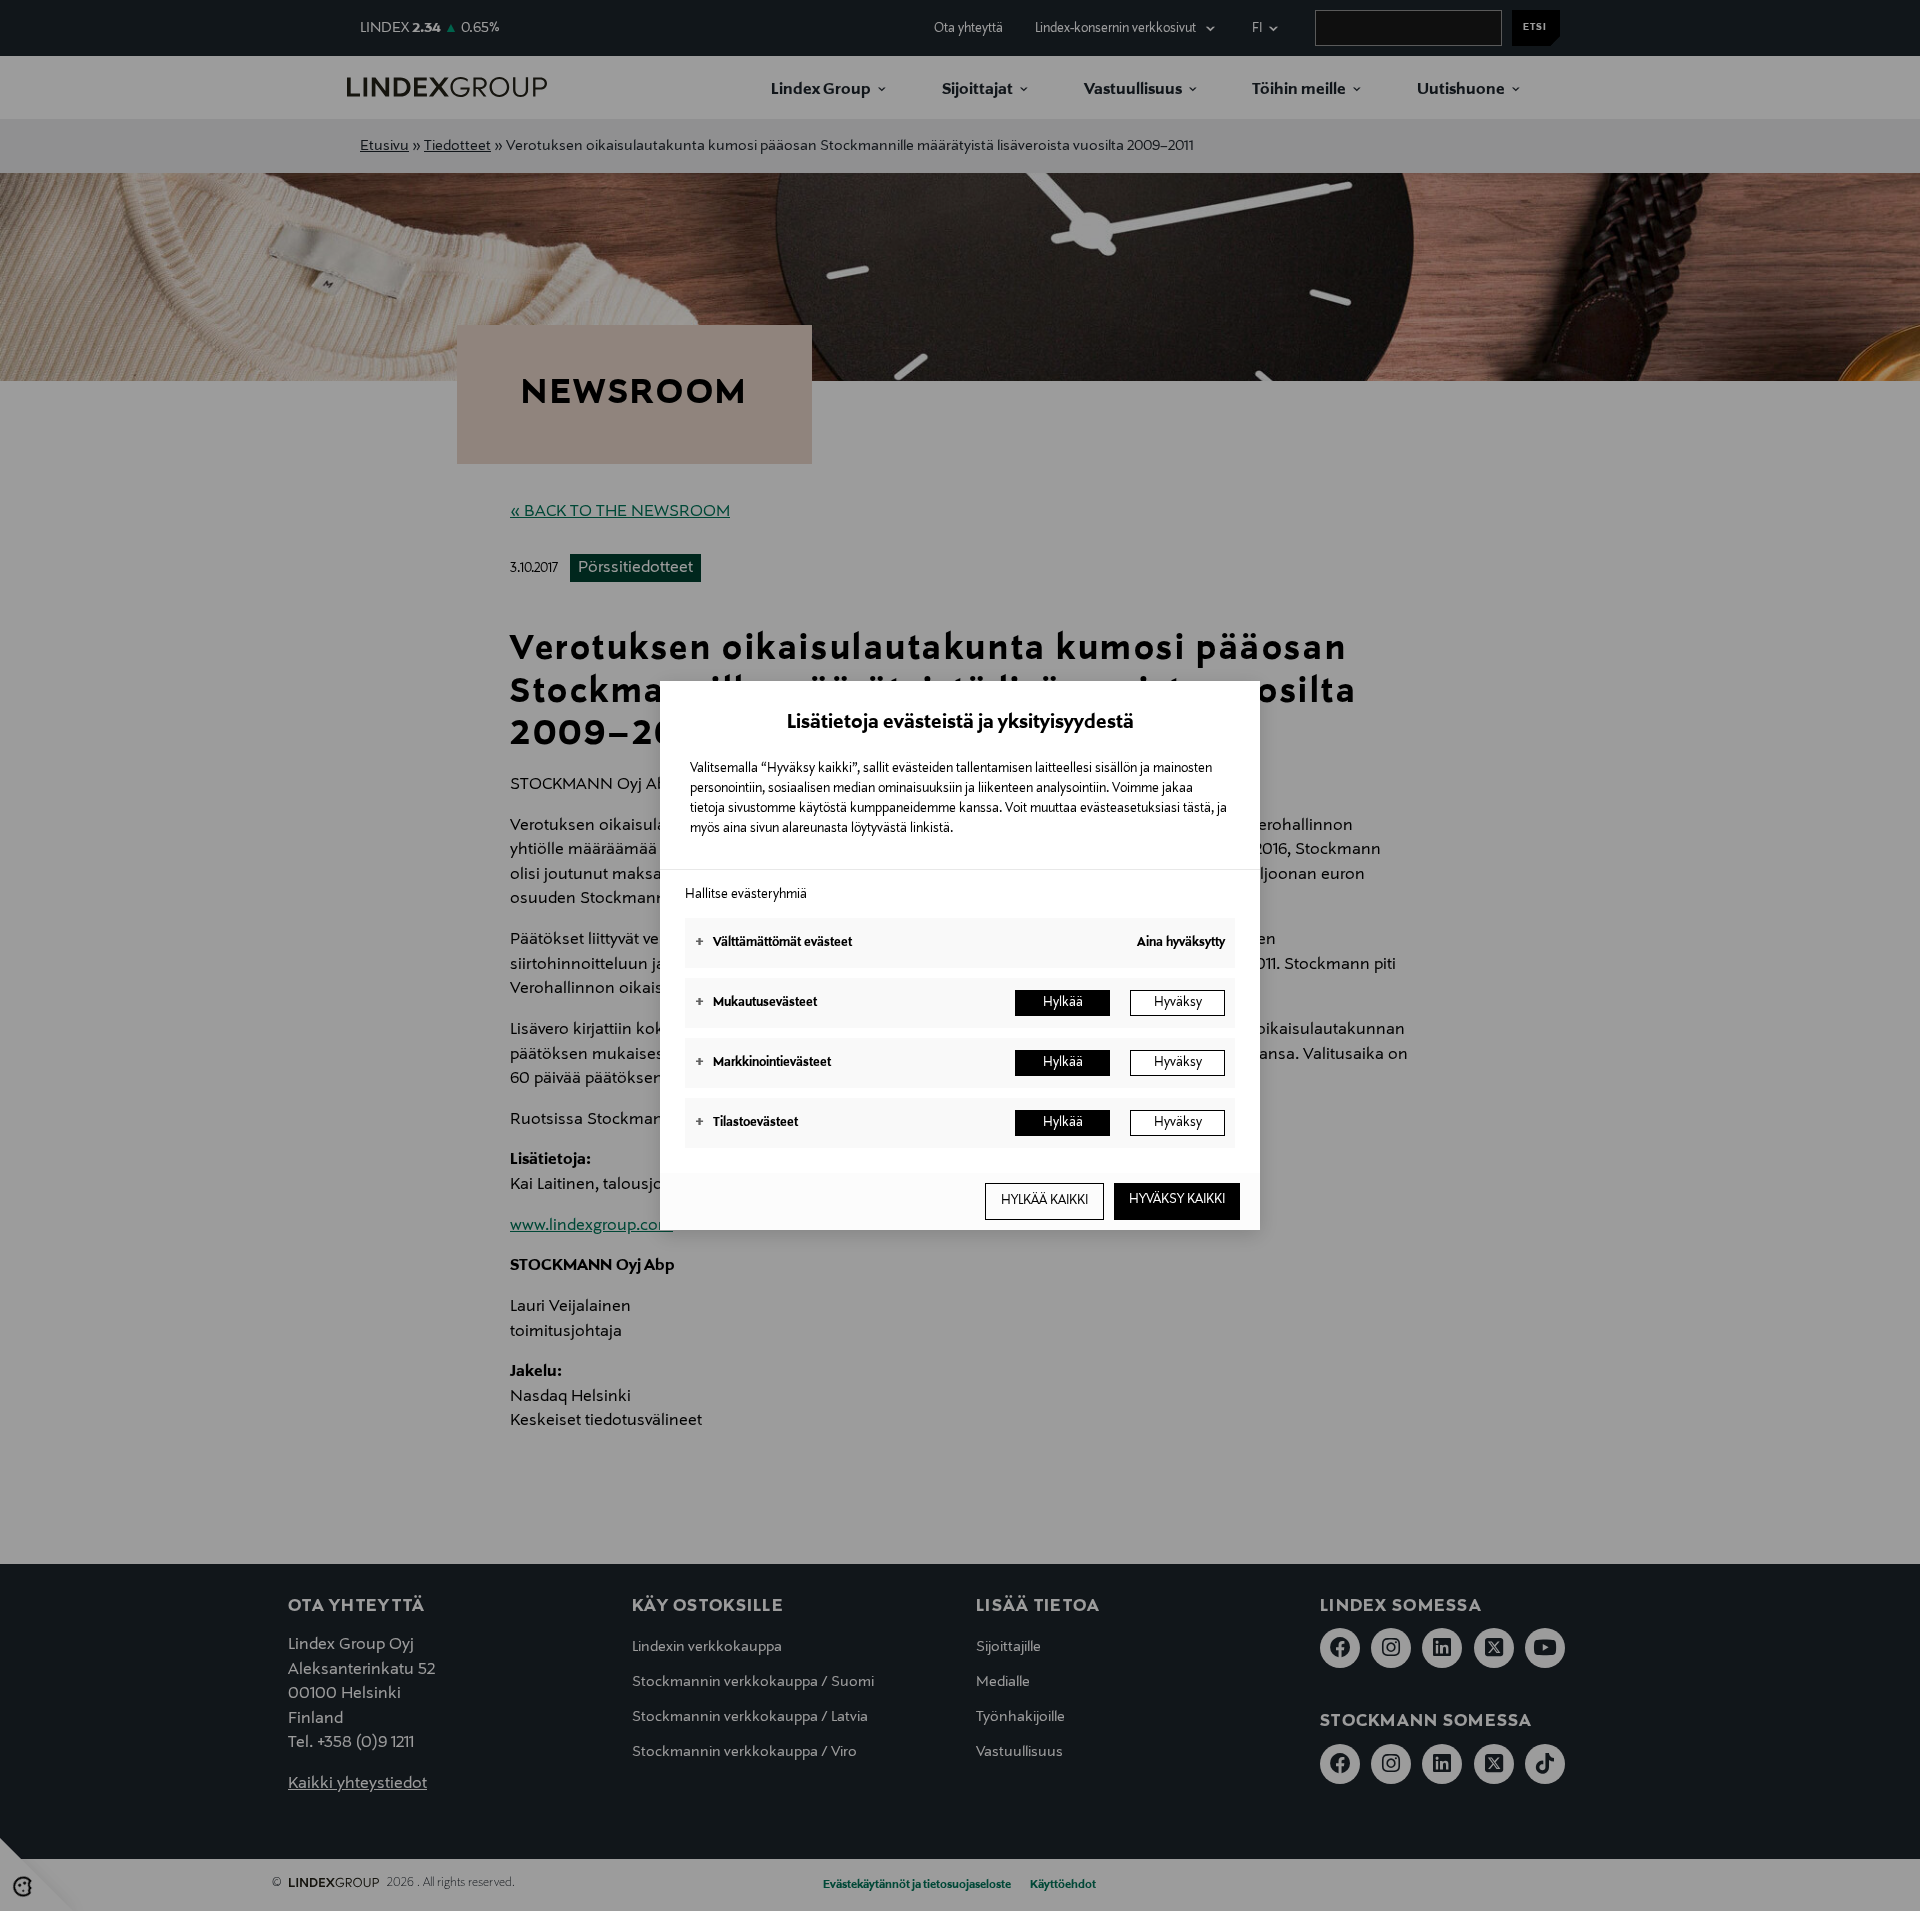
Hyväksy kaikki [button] (1177, 1200)
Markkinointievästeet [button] (763, 1063)
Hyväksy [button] (1178, 1003)
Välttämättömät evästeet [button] (773, 943)
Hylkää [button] (1063, 1003)
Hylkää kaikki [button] (1044, 1201)
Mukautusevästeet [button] (756, 1003)
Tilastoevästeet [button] (746, 1123)
